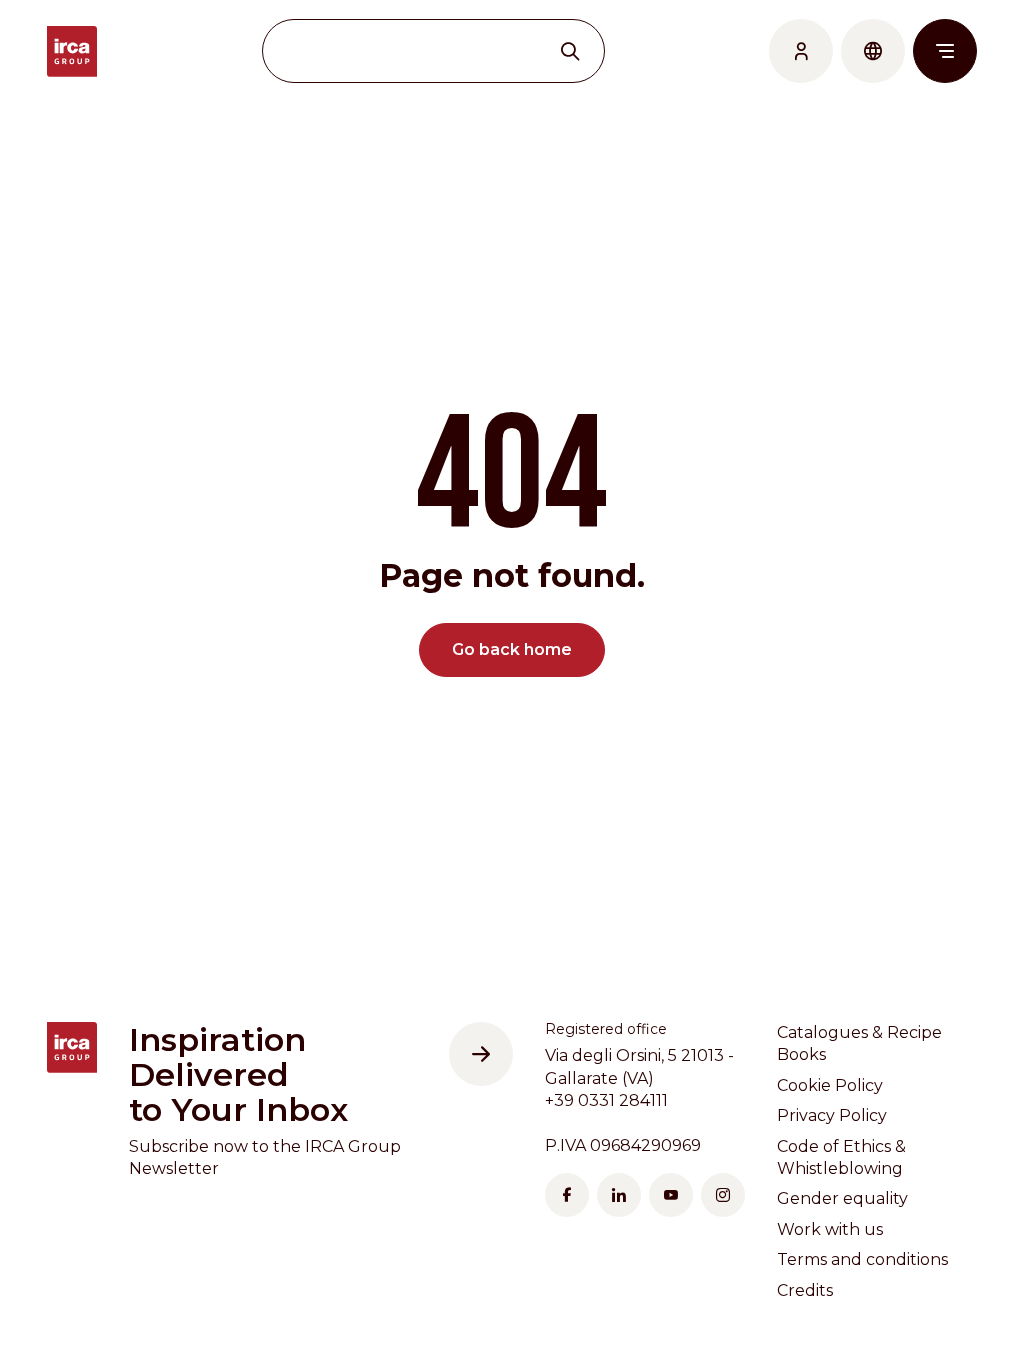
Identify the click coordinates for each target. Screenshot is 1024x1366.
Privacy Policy (832, 1115)
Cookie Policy (830, 1085)
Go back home (512, 649)
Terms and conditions (862, 1259)
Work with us (830, 1229)
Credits (805, 1290)
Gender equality (842, 1198)
